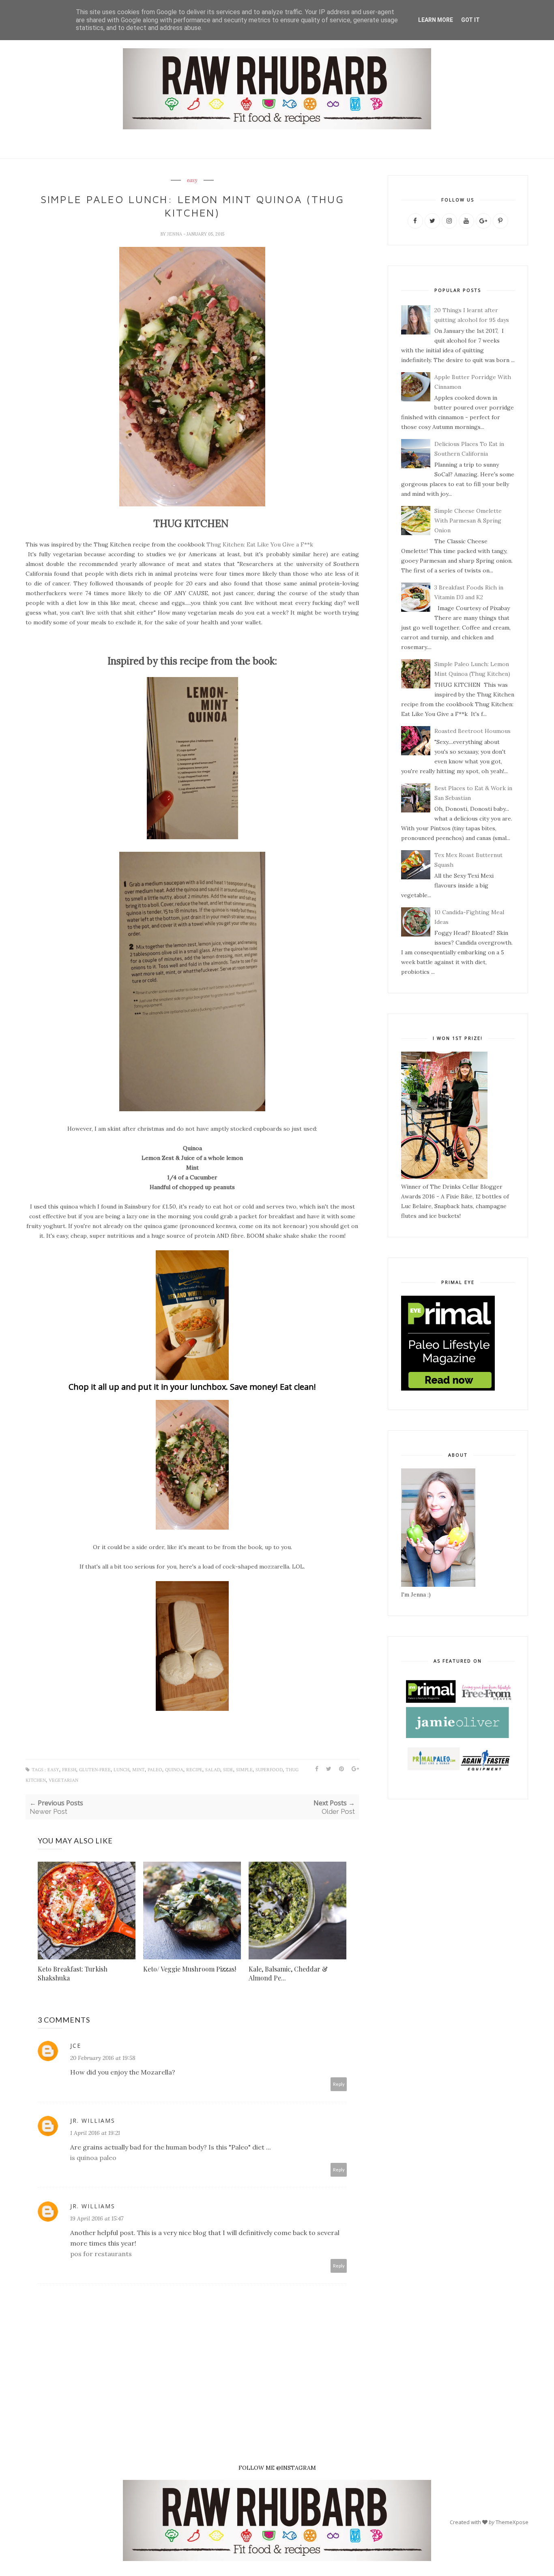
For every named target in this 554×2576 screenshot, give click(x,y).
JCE (76, 2046)
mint (138, 1770)
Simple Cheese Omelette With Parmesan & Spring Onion (468, 521)
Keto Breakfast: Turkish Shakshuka (73, 1973)
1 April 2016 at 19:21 (95, 2133)
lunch (121, 1770)
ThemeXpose (512, 2522)
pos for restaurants (101, 2254)
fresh (69, 1770)
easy (192, 180)
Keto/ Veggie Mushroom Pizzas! (190, 1969)
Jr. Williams (93, 2121)
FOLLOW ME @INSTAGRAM (277, 2468)
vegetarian (63, 1780)
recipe (194, 1770)
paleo (155, 1770)
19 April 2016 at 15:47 (97, 2218)
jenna (175, 234)
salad (213, 1770)
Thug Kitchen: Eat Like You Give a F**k (260, 544)
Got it (470, 20)
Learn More (436, 20)
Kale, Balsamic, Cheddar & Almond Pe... (288, 1973)
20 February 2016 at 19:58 (103, 2058)
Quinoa (174, 1770)
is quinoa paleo (93, 2158)
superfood (269, 1770)
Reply (339, 2084)
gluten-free (95, 1770)
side (228, 1770)
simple (244, 1770)
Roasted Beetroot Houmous (472, 731)
